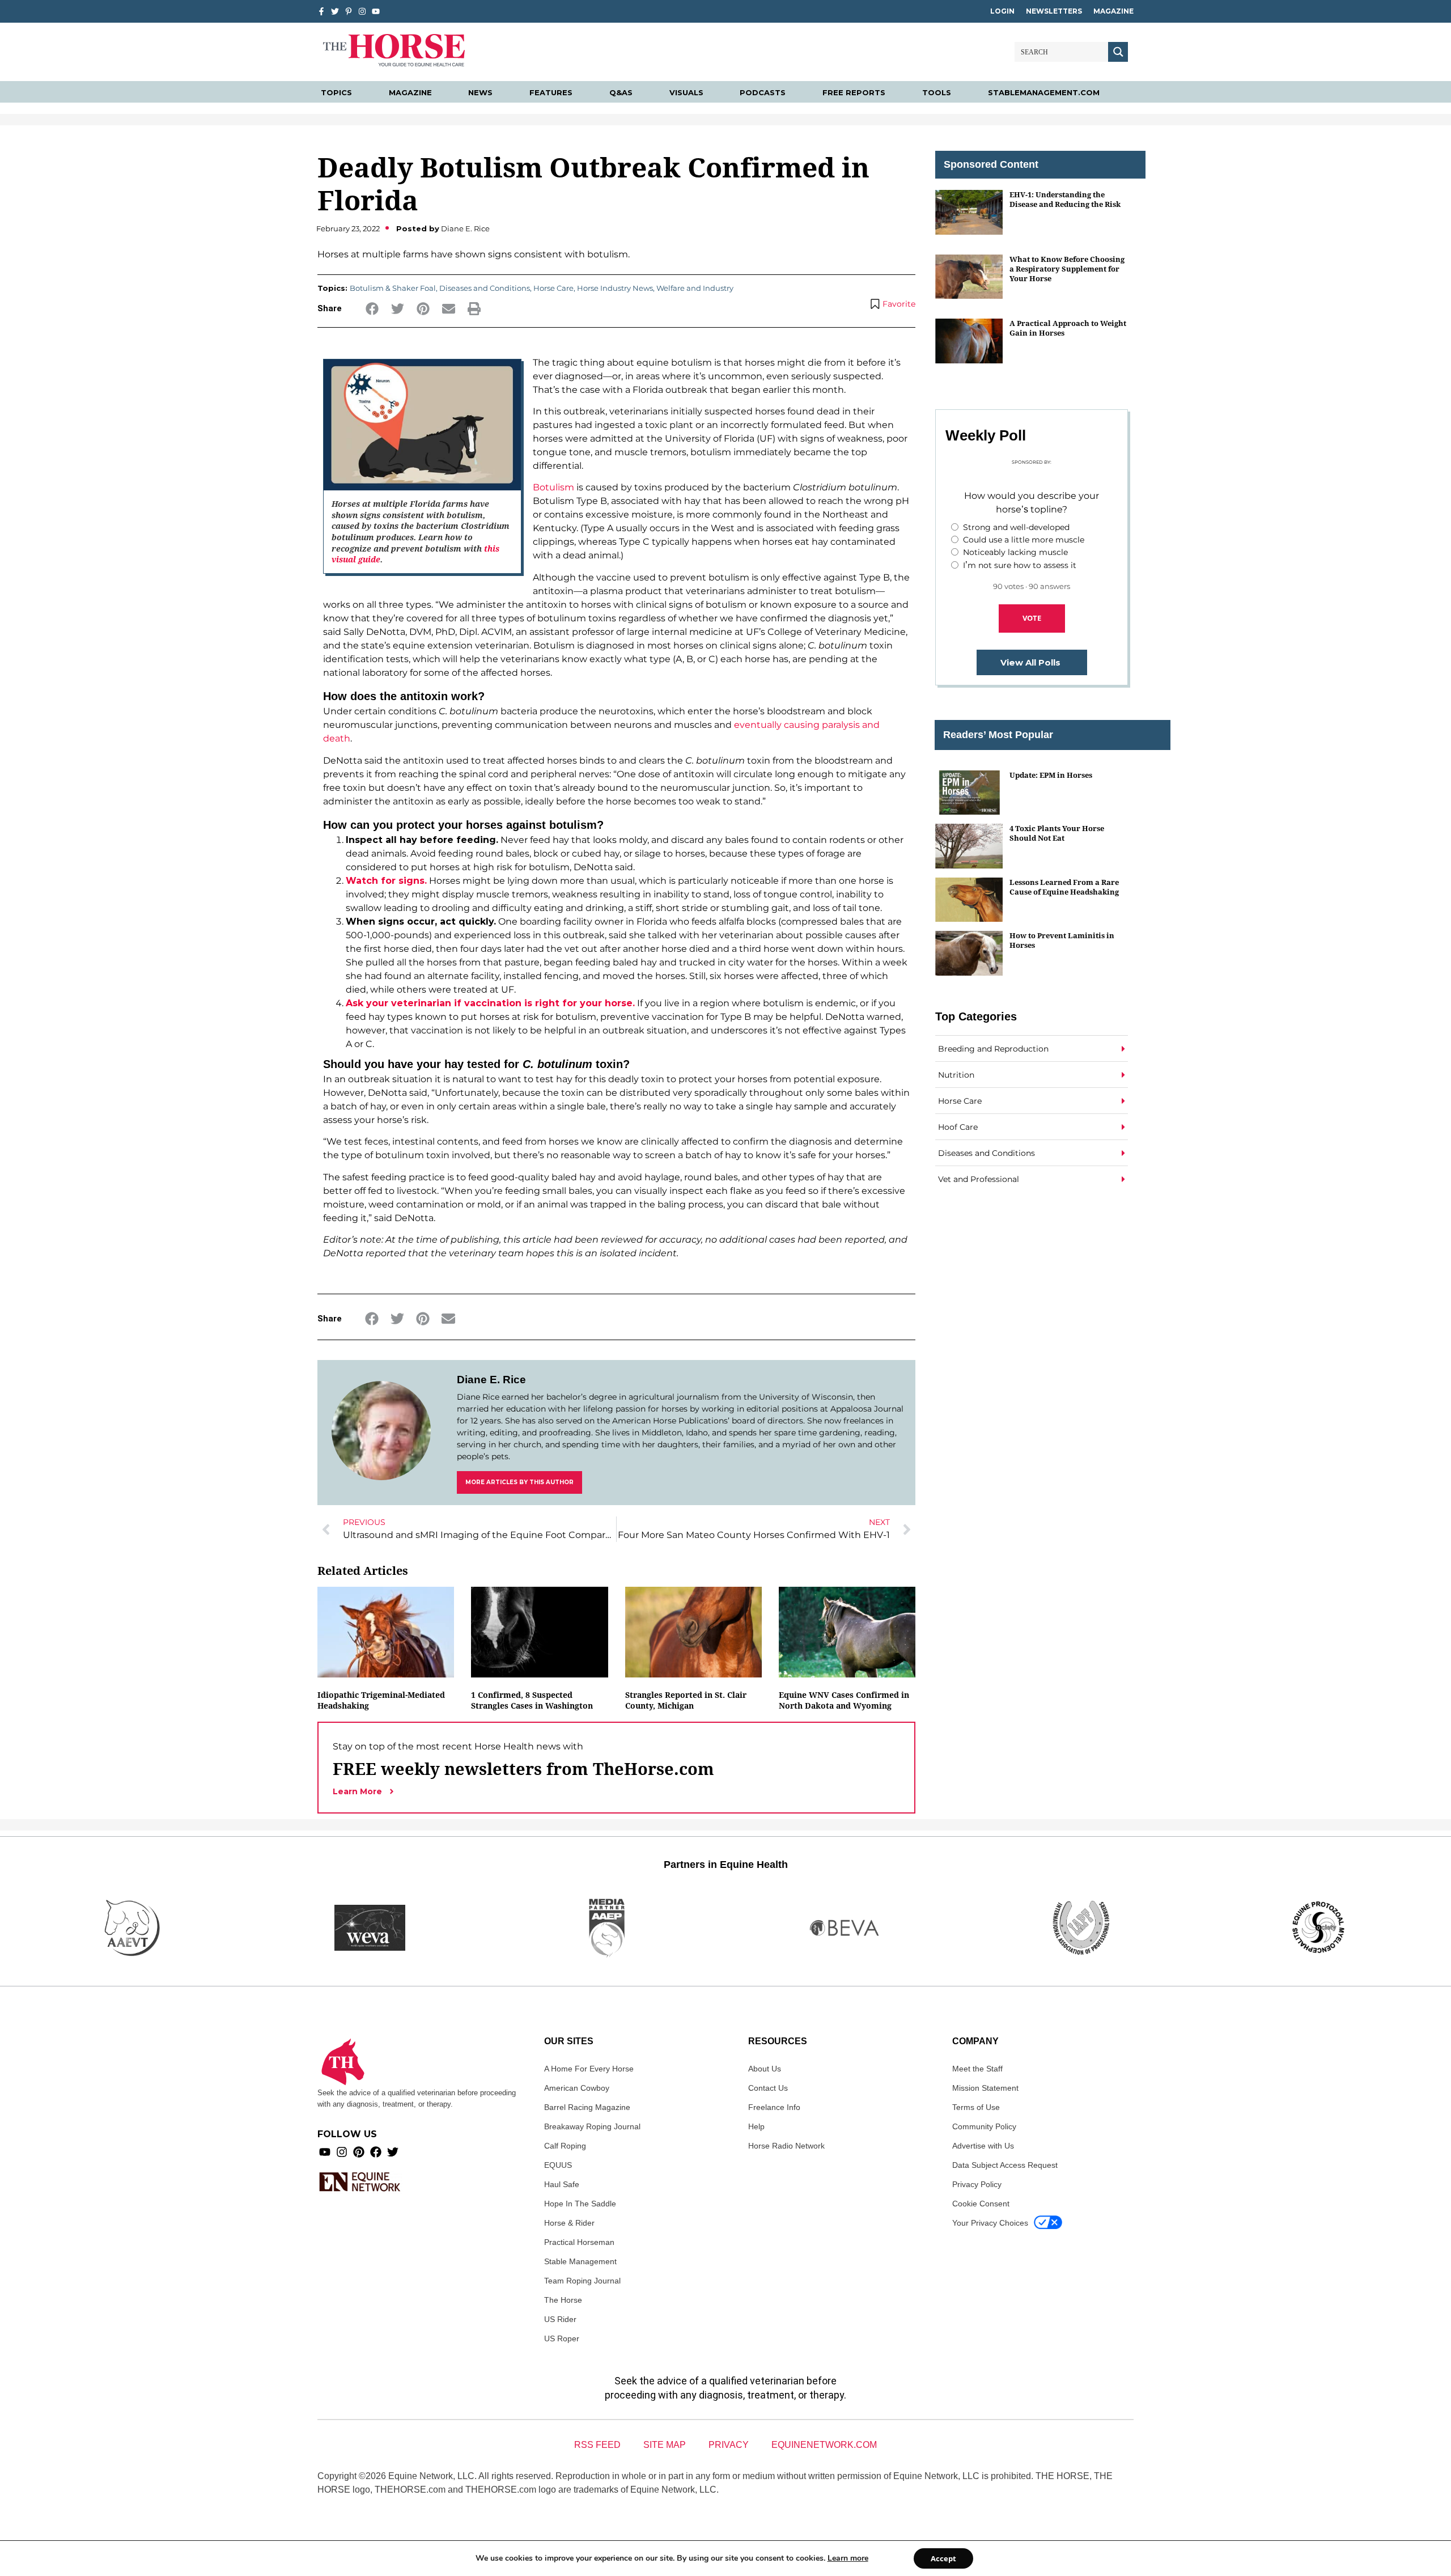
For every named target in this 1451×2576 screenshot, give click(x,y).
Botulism (553, 487)
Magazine (1113, 11)
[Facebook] (376, 2152)
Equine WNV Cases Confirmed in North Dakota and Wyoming (844, 1700)
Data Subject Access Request (1005, 2165)
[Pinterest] (359, 2152)
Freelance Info (774, 2107)
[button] (372, 309)
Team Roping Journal (582, 2281)
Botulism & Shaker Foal (393, 288)
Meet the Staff (977, 2069)
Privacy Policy (977, 2184)
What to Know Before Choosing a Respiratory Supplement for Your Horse (1067, 269)
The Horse (563, 2300)
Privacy (729, 2445)
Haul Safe (562, 2184)
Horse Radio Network (786, 2146)
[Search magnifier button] (1118, 52)
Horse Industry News (615, 288)
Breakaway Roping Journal (592, 2126)
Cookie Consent (981, 2204)
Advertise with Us (983, 2146)
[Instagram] (362, 11)
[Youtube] (325, 2152)
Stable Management (580, 2261)
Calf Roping (565, 2146)
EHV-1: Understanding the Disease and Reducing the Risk (1065, 199)
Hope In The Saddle (580, 2204)
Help (756, 2126)
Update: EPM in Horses (1051, 775)
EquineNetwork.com (824, 2445)
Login (1002, 11)
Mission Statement (985, 2088)
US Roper (562, 2338)
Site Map (665, 2445)
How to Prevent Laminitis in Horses (1062, 940)
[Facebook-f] (321, 11)
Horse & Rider (569, 2223)
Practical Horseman (579, 2242)
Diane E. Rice (491, 1380)
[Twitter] (335, 11)
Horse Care (553, 288)
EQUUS (558, 2165)
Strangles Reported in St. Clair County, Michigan (686, 1700)
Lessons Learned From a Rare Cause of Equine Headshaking (1064, 887)
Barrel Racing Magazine (587, 2107)
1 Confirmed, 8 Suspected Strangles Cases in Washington (532, 1700)
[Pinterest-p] (349, 11)
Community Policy (984, 2126)
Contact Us (768, 2088)
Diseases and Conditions (485, 288)
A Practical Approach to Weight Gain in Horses (1068, 328)
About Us (765, 2069)
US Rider (560, 2319)
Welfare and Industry (695, 288)
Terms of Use (976, 2107)
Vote (1032, 618)
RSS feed (597, 2445)
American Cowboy (577, 2088)
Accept (943, 2558)
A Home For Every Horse (589, 2069)
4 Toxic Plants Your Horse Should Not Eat (1057, 833)
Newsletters (1054, 11)
